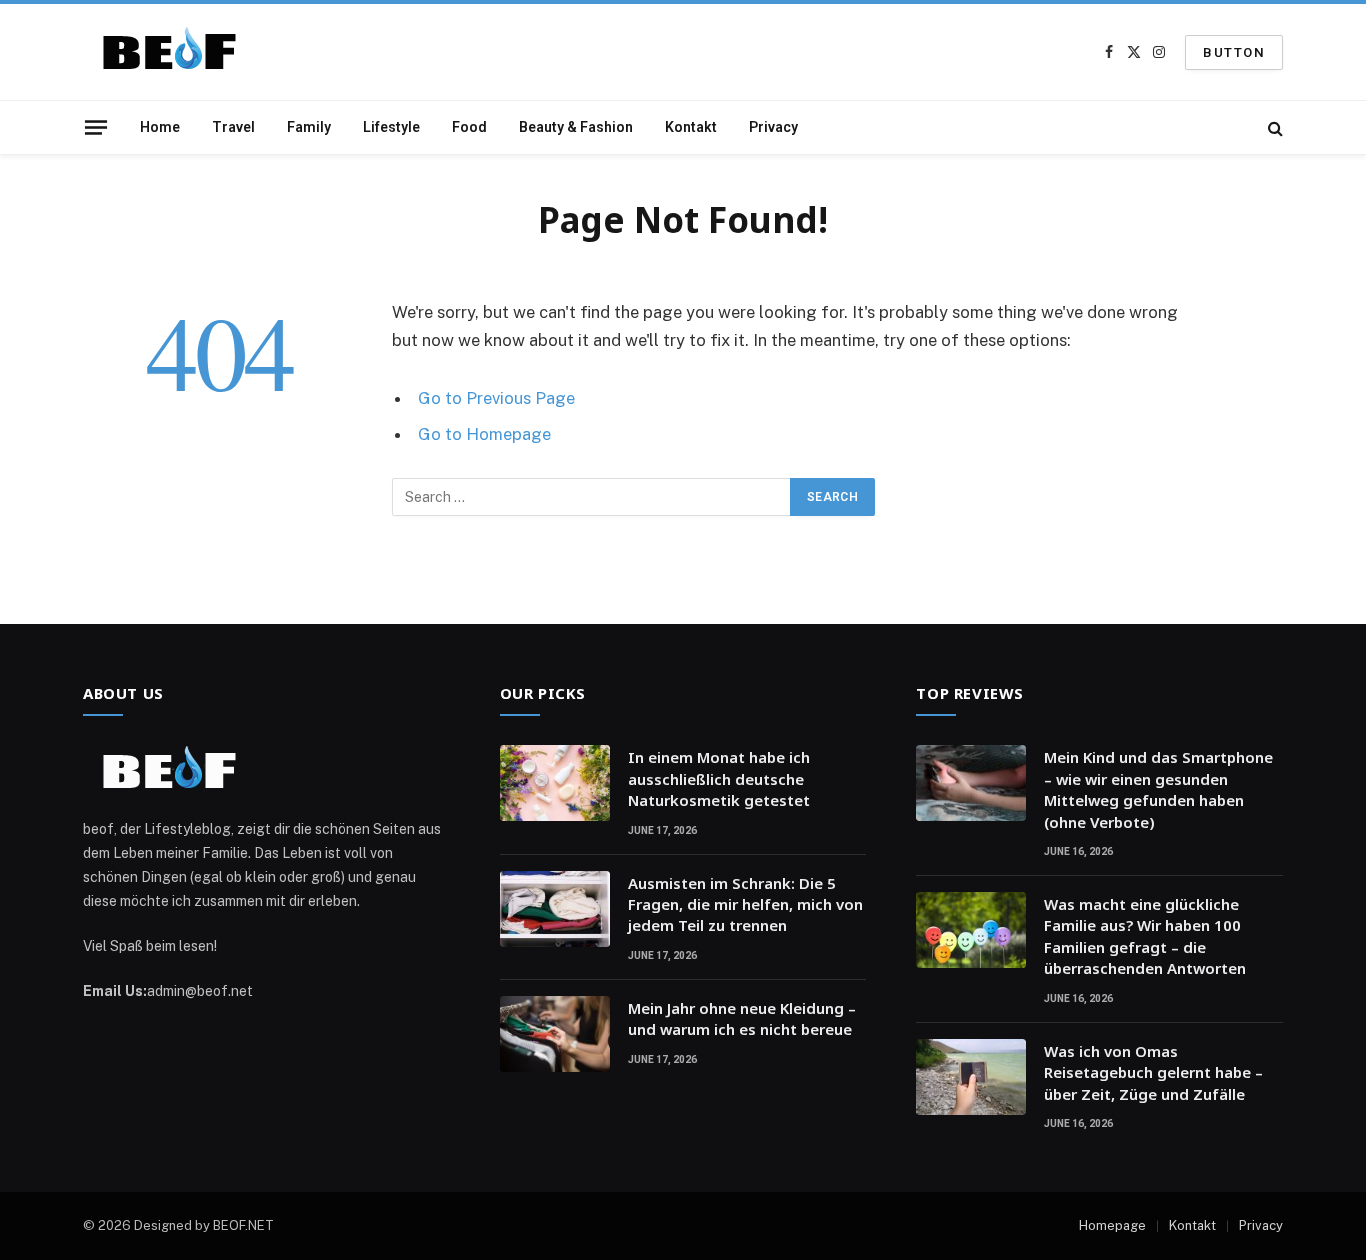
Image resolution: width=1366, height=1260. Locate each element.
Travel (233, 127)
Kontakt (691, 127)
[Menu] (96, 127)
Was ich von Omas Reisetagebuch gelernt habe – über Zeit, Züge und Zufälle (1153, 1072)
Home (160, 127)
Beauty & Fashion (576, 127)
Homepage (1112, 1225)
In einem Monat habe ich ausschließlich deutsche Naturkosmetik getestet (719, 778)
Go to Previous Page (496, 398)
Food (469, 127)
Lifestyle (391, 127)
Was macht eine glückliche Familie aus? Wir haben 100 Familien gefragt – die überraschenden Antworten (1145, 936)
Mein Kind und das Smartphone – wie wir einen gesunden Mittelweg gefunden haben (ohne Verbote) (1158, 789)
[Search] (1273, 127)
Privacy (773, 127)
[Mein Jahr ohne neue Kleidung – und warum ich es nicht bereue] (555, 1034)
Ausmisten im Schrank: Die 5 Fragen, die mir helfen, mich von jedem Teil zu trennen (745, 904)
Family (309, 127)
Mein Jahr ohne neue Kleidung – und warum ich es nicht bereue (742, 1018)
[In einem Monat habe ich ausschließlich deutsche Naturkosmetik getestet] (555, 783)
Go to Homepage (484, 434)
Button (1234, 52)
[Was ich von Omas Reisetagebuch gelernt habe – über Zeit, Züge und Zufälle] (971, 1077)
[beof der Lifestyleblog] (177, 52)
